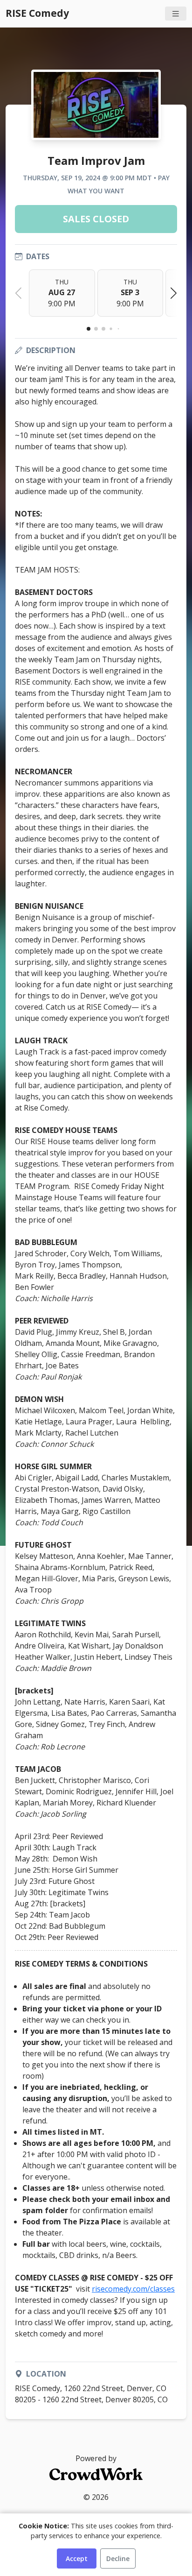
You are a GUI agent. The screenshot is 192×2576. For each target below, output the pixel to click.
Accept (77, 2558)
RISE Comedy (37, 13)
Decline (118, 2558)
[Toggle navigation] (176, 14)
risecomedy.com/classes (133, 2289)
